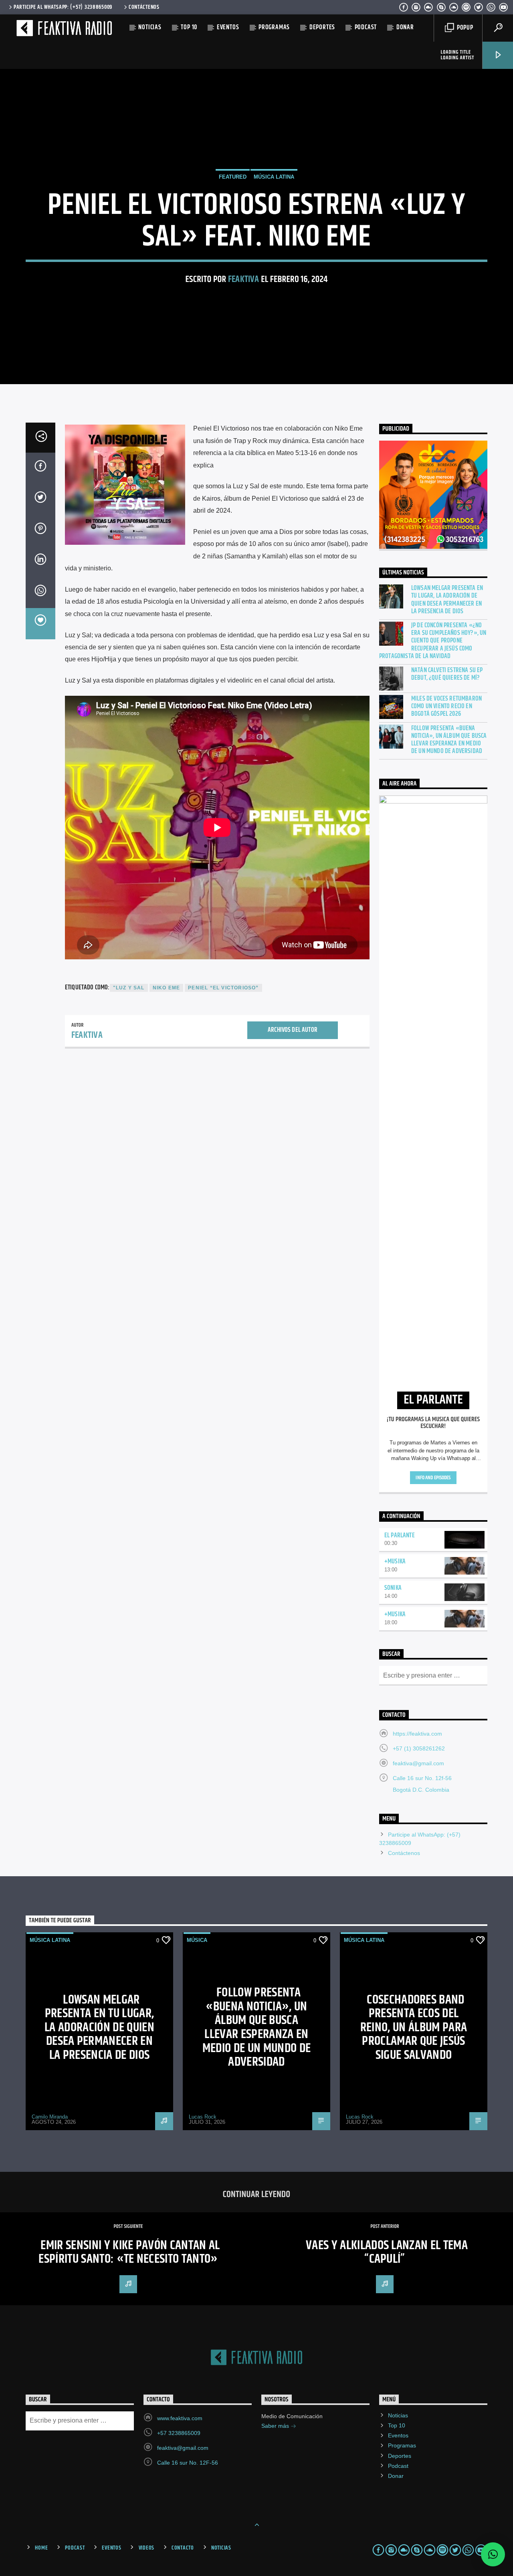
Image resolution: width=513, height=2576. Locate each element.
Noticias (150, 27)
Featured (233, 177)
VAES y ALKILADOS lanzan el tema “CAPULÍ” (387, 2252)
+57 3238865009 (179, 2433)
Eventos (228, 27)
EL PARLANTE (400, 1536)
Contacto (183, 2548)
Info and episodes (433, 1478)
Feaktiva (244, 279)
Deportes (322, 27)
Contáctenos (144, 7)
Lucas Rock (203, 2117)
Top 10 (189, 27)
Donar (405, 27)
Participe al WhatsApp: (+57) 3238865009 (63, 7)
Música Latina (274, 177)
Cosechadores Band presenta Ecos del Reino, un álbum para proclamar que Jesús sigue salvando (414, 2027)
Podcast (366, 27)
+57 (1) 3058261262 (419, 1748)
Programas (274, 27)
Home (41, 2548)
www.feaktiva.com (180, 2418)
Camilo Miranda (50, 2117)
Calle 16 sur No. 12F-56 (188, 2463)
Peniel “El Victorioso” (223, 988)
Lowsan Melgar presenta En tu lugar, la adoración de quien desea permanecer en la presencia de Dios (447, 600)
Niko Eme (167, 988)
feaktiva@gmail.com (418, 1763)
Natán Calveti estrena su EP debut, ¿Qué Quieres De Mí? (447, 674)
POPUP (464, 28)
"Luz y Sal (129, 988)
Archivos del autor (293, 1030)
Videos (146, 2548)
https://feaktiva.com (417, 1734)
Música (197, 1940)
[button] (493, 2554)
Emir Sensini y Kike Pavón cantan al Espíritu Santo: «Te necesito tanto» (129, 2252)
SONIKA (393, 1588)
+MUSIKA (395, 1562)
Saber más (276, 2426)
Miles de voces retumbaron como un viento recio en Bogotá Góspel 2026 (446, 707)
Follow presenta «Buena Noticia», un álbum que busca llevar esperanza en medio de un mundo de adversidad (449, 740)
